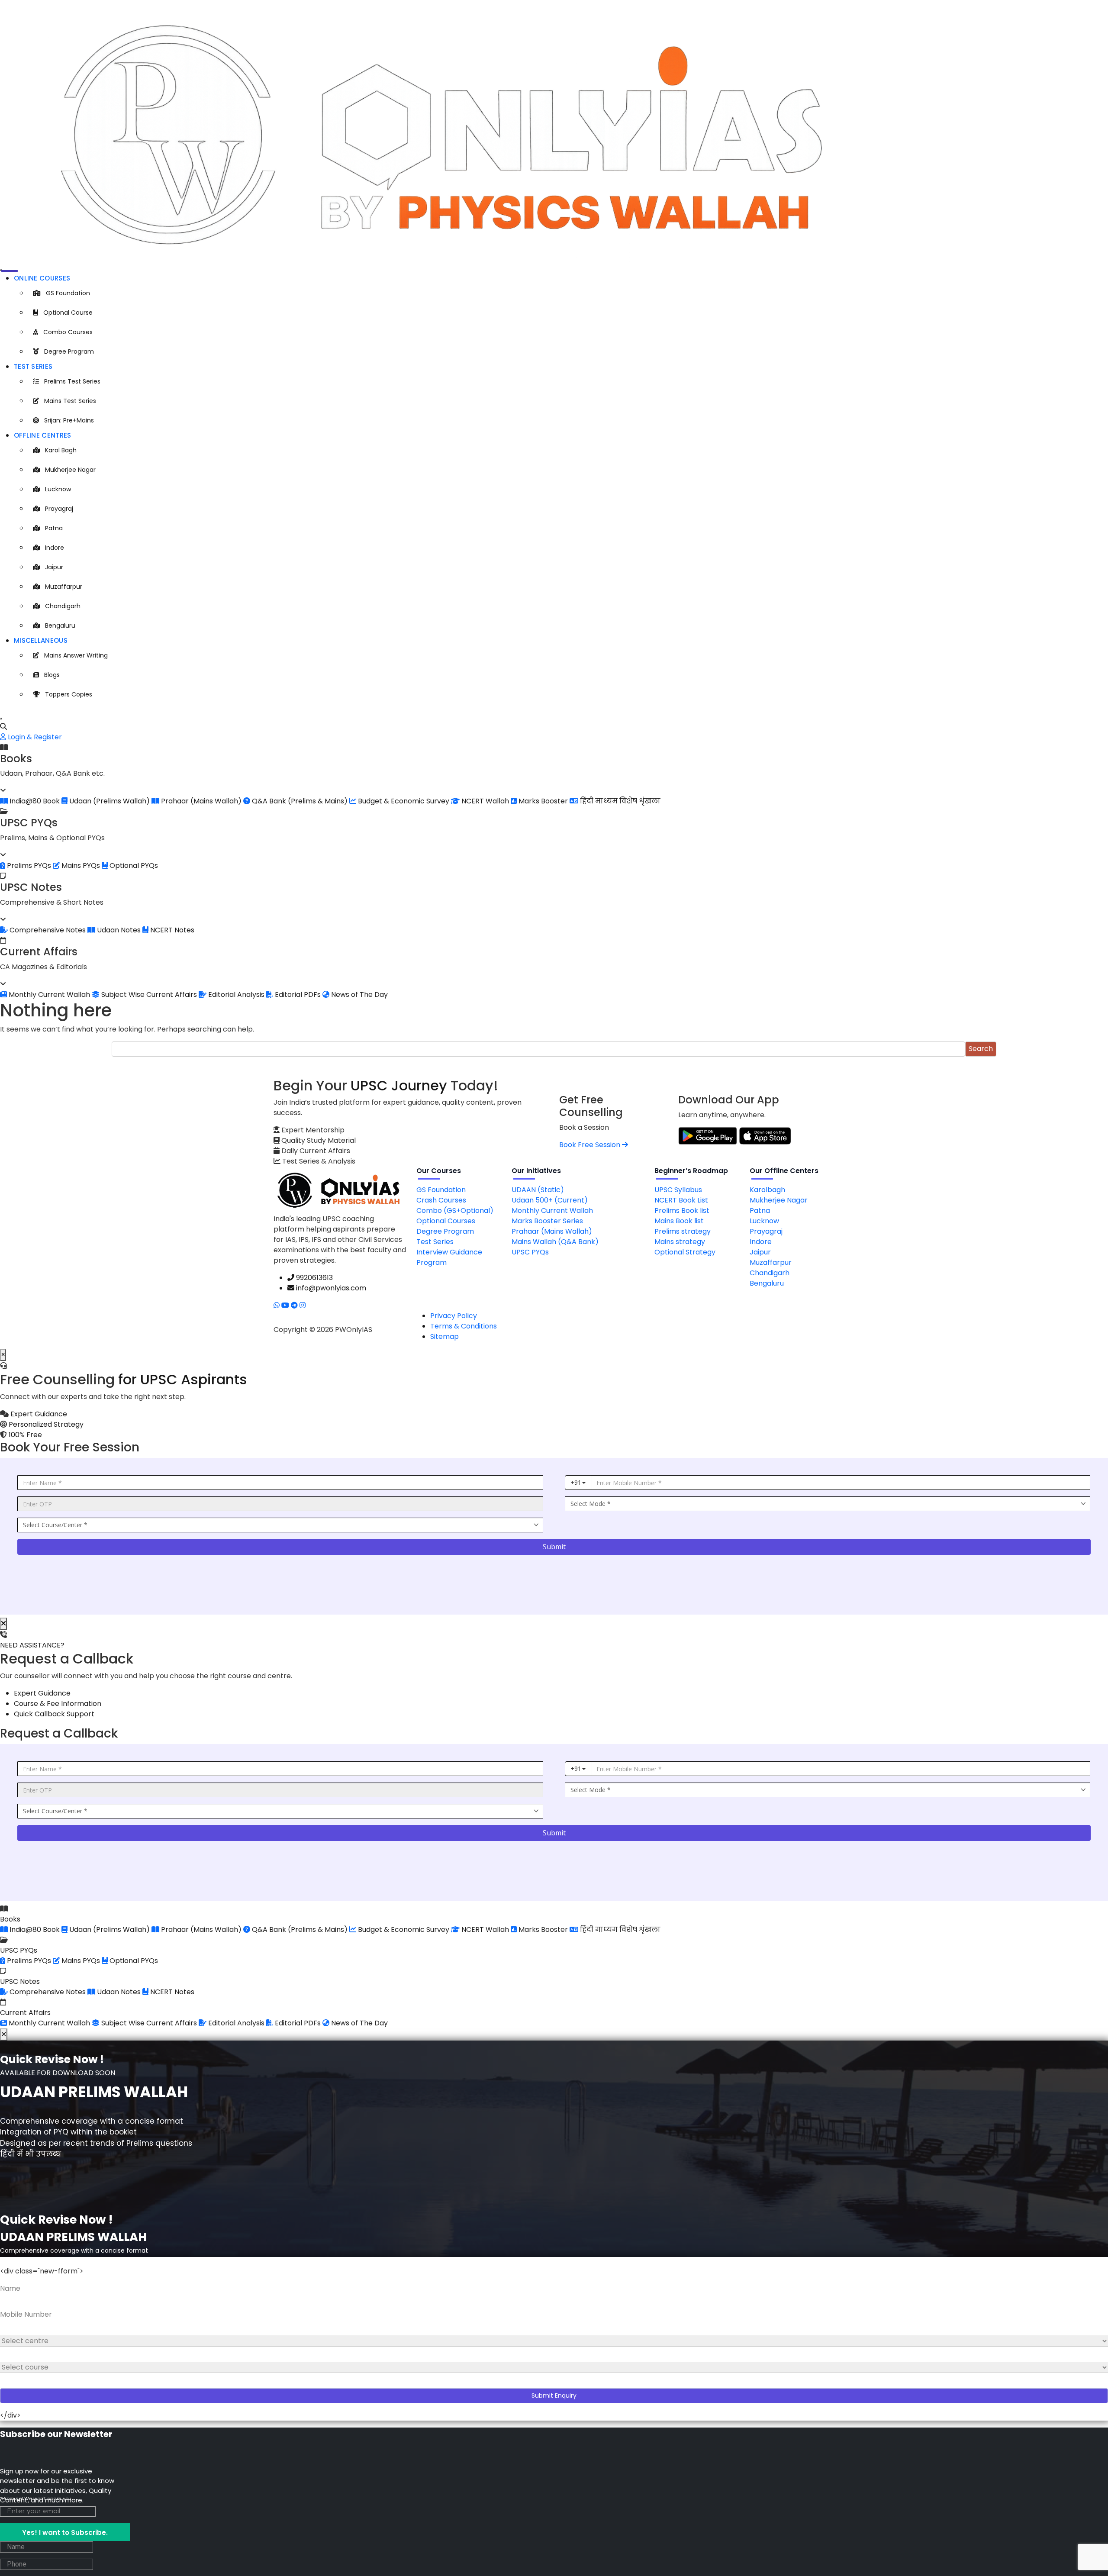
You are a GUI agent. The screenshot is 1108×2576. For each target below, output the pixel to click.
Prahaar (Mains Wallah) (552, 1231)
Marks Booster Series (547, 1221)
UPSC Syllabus (678, 1190)
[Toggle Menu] (1, 270)
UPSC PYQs (530, 1252)
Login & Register (34, 737)
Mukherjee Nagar (70, 470)
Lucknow (58, 489)
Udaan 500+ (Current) (550, 1200)
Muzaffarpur (64, 587)
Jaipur (54, 567)
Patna (54, 528)
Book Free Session (591, 1145)
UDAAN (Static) (538, 1190)
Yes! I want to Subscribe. (65, 2532)
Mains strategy (680, 1242)
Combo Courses (68, 332)
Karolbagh (767, 1190)
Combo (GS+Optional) (455, 1211)
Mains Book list (679, 1221)
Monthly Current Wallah (552, 1211)
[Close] (1, 719)
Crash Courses (441, 1200)
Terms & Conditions (464, 1326)
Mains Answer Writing (76, 655)
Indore (55, 548)
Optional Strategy (685, 1252)
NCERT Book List (681, 1200)
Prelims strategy (683, 1231)
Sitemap (444, 1336)
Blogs (52, 675)
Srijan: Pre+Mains (69, 420)
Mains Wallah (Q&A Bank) (555, 1242)
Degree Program (69, 351)
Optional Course (68, 313)
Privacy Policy (454, 1316)
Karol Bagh (61, 450)
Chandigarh (63, 606)
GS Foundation (68, 293)
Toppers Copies (69, 694)
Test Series (33, 366)
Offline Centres (43, 435)
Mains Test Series (70, 401)
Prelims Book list (682, 1211)
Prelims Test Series (72, 381)
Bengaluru (60, 625)
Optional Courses (446, 1221)
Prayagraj (59, 509)
